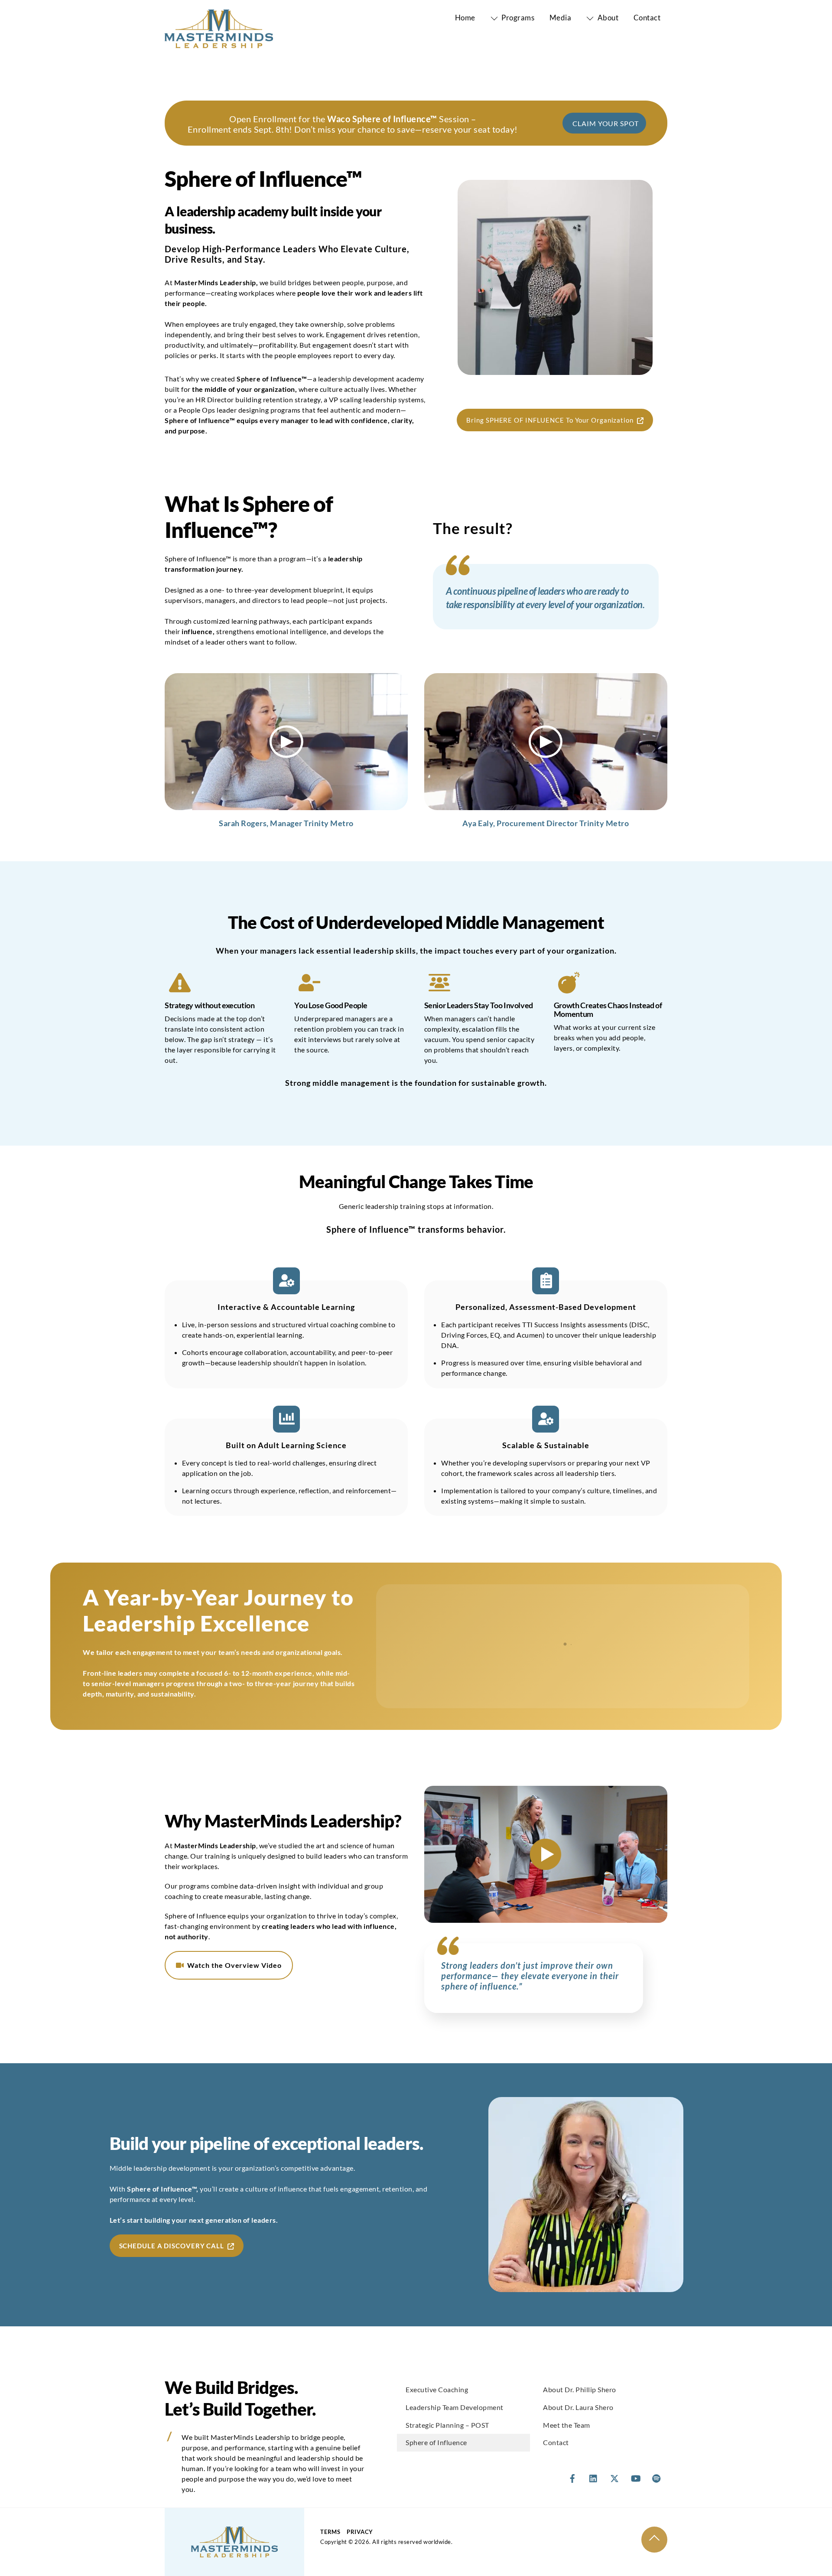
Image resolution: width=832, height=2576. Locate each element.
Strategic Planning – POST (447, 2425)
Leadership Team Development (455, 2407)
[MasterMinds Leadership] (219, 43)
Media (561, 18)
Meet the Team (567, 2425)
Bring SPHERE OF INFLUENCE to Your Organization (550, 420)
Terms (330, 2532)
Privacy (360, 2532)
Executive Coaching (437, 2389)
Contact (647, 18)
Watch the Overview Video (234, 1965)
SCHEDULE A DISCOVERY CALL (172, 2246)
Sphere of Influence (436, 2442)
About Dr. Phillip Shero (580, 2389)
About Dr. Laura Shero (578, 2407)
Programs (517, 18)
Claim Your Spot (606, 123)
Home (465, 18)
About (607, 18)
